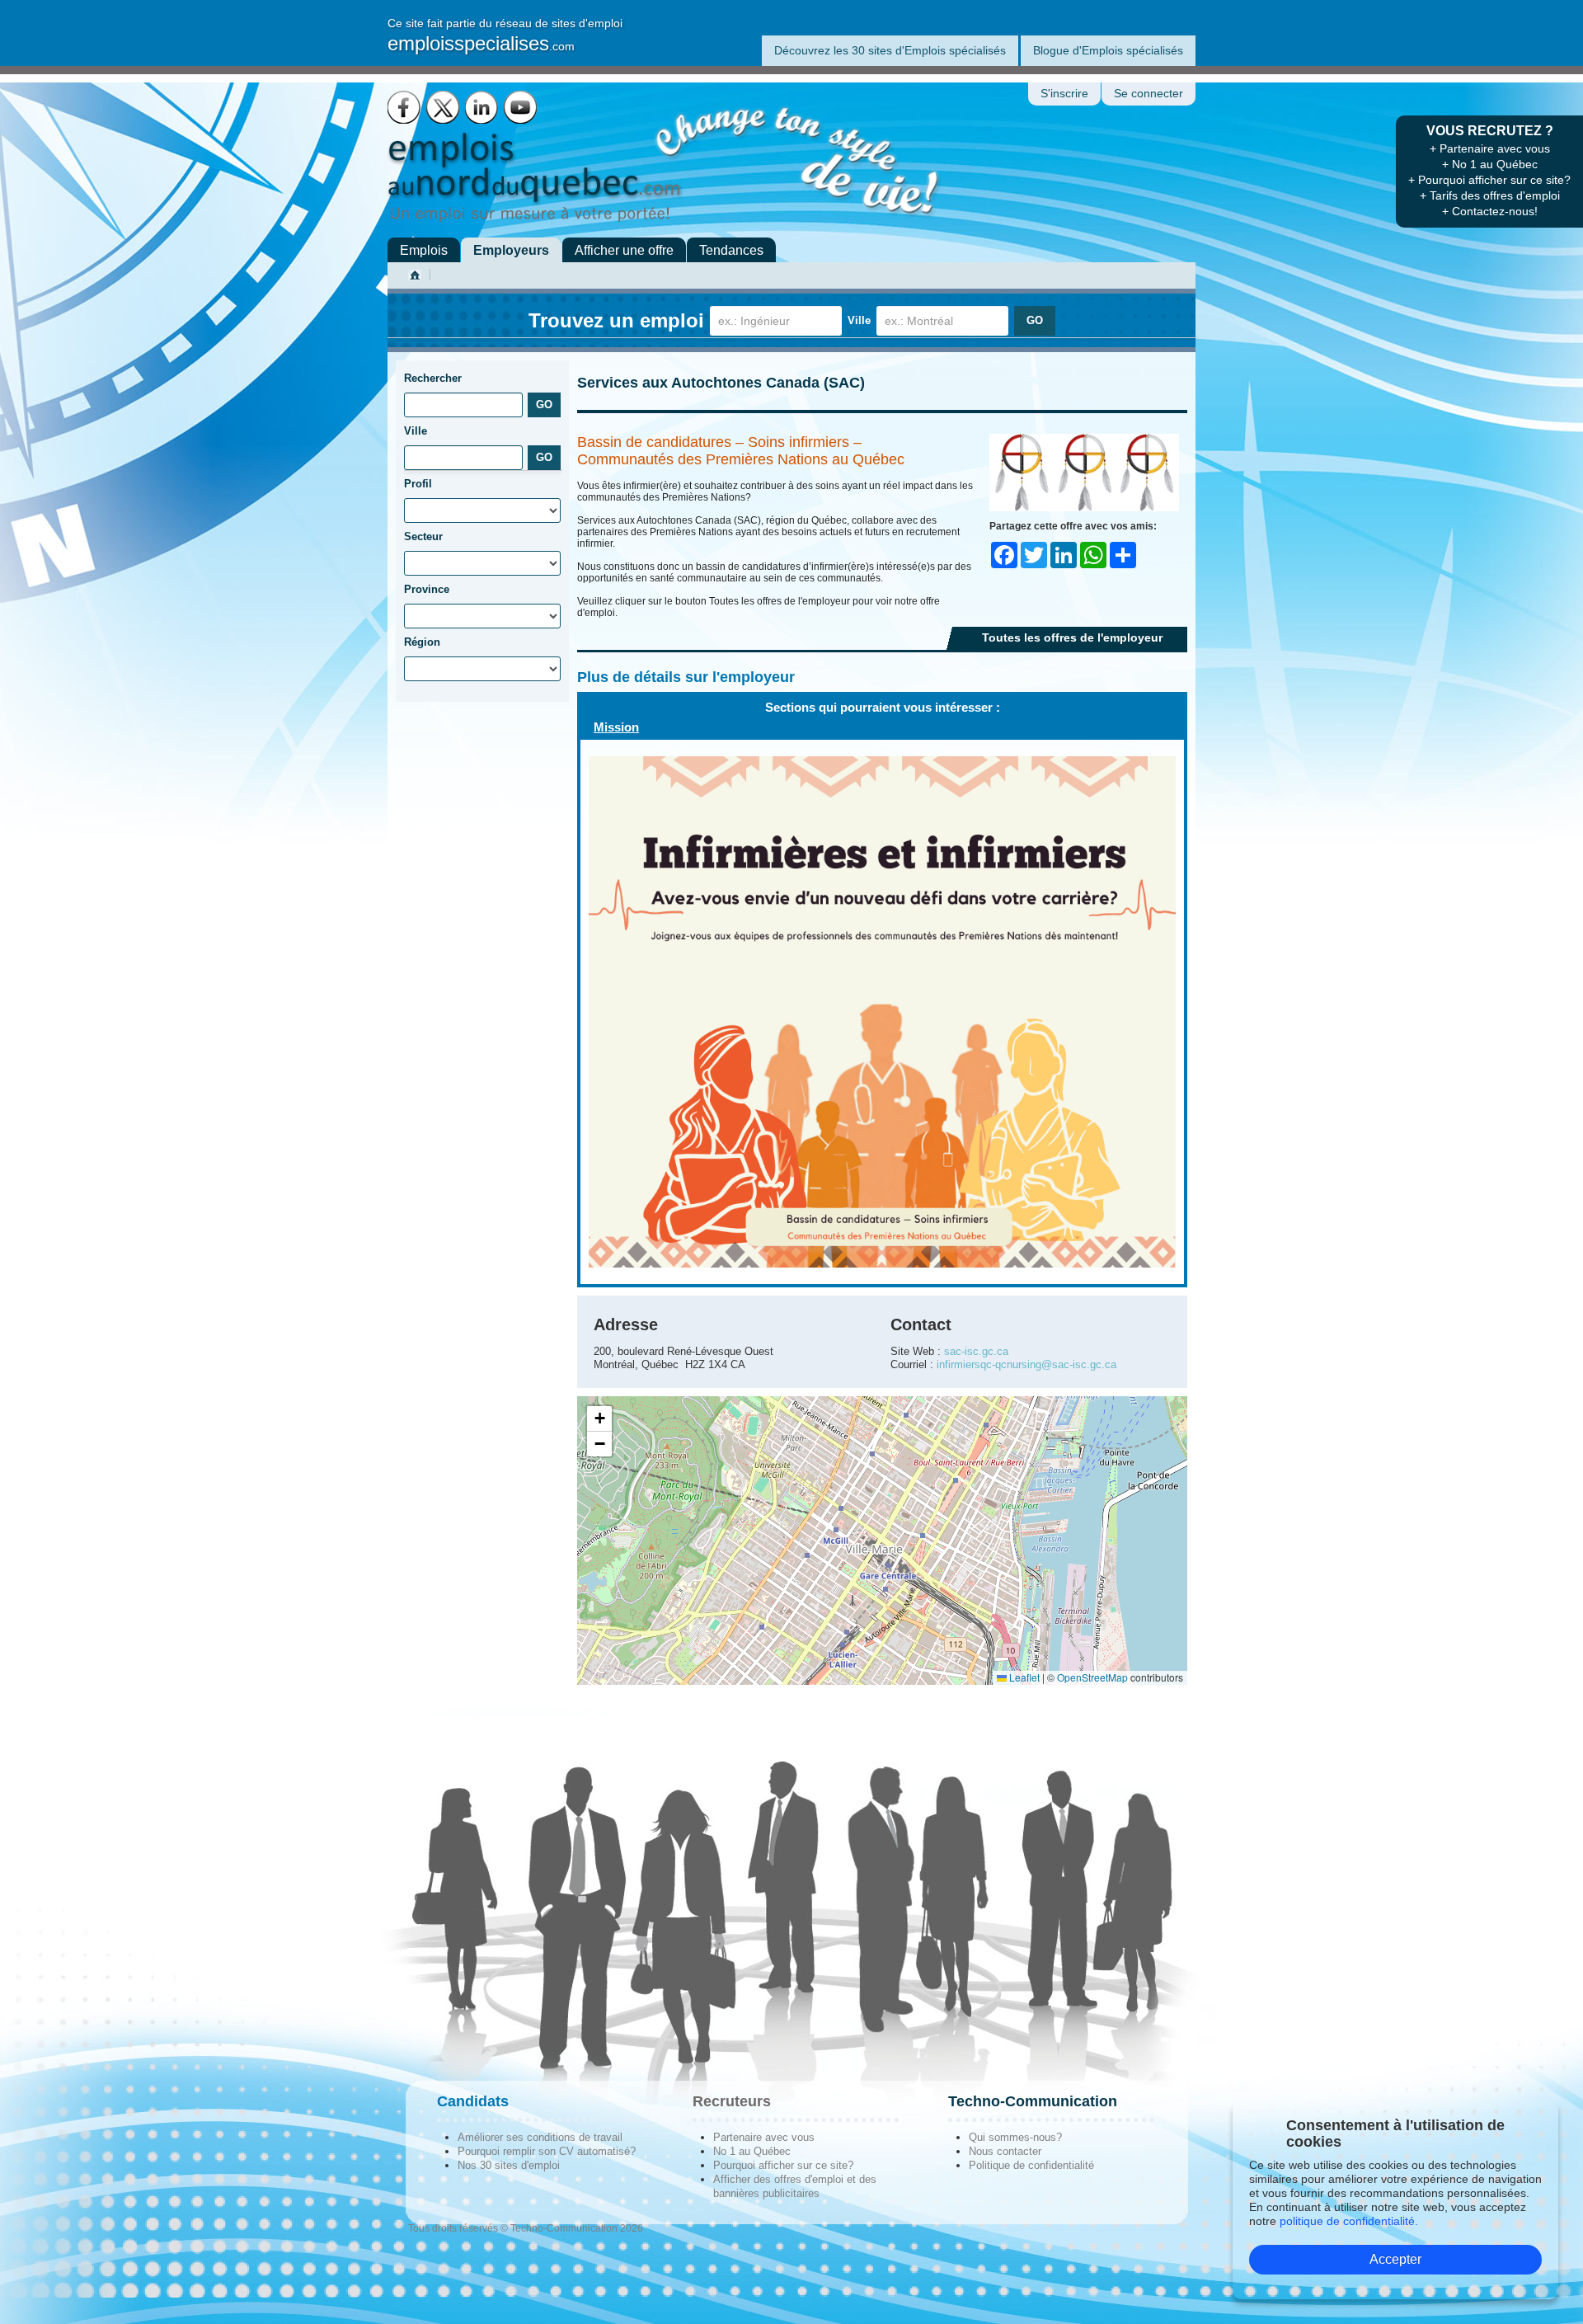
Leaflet (1023, 1677)
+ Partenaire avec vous (1490, 148)
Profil (418, 484)
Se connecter (1148, 94)
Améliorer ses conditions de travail (540, 2137)
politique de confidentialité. (1349, 2221)
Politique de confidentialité (1031, 2165)
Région (422, 642)
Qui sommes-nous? (1015, 2137)
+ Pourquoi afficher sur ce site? (1489, 180)
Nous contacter (1005, 2151)
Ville (859, 320)
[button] (599, 1419)
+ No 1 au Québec (1490, 164)
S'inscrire (1064, 94)
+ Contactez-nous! (1490, 211)
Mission (616, 727)
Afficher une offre (624, 250)
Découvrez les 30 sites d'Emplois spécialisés (890, 50)
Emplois (424, 250)
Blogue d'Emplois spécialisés (1108, 50)
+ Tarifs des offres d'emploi (1490, 195)
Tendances (731, 250)
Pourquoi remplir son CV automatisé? (547, 2151)
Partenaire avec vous (764, 2137)
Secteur (423, 536)
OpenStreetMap (1092, 1677)
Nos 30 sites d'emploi (509, 2165)
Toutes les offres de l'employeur (1072, 637)
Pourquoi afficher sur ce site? (783, 2165)
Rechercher (433, 378)
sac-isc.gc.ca (976, 1351)
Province (427, 589)
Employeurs (511, 250)
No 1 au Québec (752, 2151)
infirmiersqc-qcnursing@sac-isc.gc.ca (1026, 1364)
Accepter (1395, 2259)
